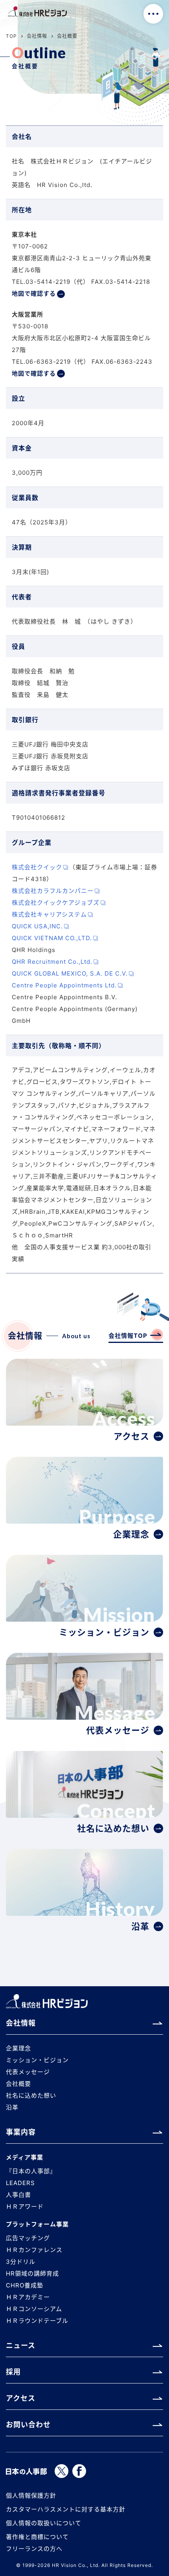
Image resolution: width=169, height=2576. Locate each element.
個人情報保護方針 (31, 2495)
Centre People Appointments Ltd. (64, 985)
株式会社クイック (37, 867)
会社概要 (18, 2084)
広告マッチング (28, 2238)
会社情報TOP (128, 1336)
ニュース (21, 2345)
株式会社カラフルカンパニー (53, 891)
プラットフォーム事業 (37, 2224)
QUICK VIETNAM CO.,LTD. (52, 938)
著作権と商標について (37, 2537)
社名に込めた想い (31, 2095)
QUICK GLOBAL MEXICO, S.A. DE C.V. (70, 973)
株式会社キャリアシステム (49, 914)
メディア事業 (25, 2157)
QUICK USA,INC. (37, 926)
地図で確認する (34, 294)
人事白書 (18, 2195)
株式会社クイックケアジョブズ (56, 903)
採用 (13, 2372)
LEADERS (20, 2183)
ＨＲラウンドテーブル (37, 2321)
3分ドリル (21, 2262)
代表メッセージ (28, 2072)
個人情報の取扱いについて (44, 2523)
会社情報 (37, 36)
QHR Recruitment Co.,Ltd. (52, 962)
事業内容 (21, 2132)
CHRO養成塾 (25, 2285)
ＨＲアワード (25, 2207)
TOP (11, 36)
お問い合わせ (28, 2425)
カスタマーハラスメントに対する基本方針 (66, 2509)
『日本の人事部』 (31, 2171)
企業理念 (18, 2048)
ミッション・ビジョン (37, 2060)
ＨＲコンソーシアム (34, 2309)
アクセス (21, 2398)
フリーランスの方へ (34, 2549)
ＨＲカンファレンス (34, 2250)
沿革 (12, 2107)
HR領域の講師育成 (32, 2273)
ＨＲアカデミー (28, 2297)
